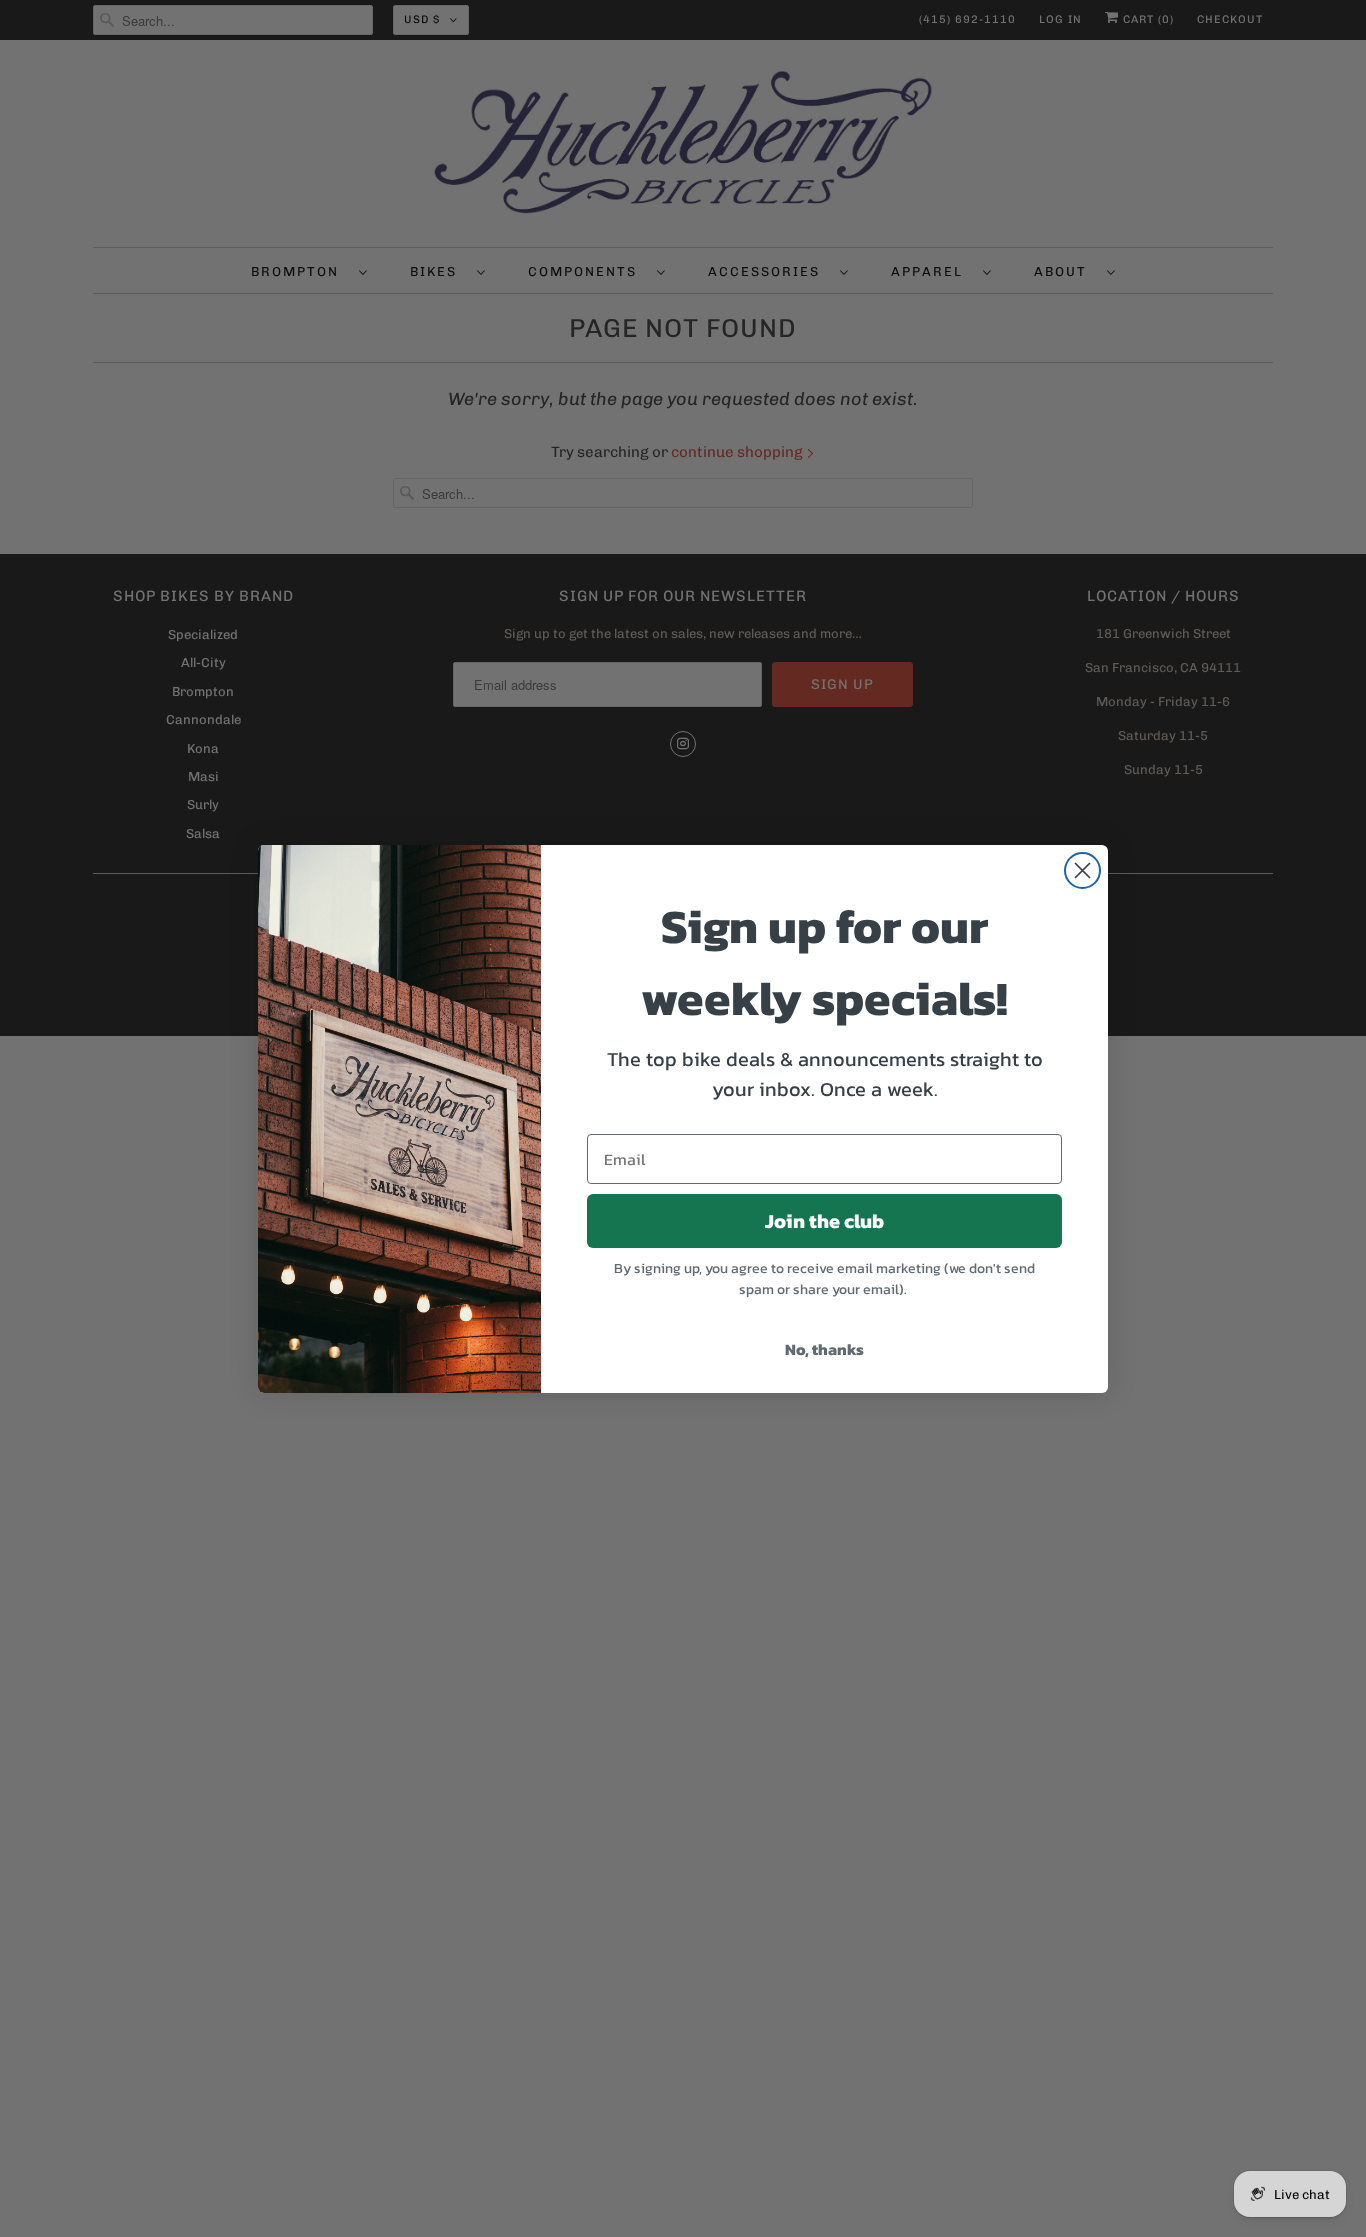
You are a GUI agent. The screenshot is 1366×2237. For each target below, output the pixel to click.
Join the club (824, 1221)
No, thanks (824, 1349)
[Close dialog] (1082, 870)
